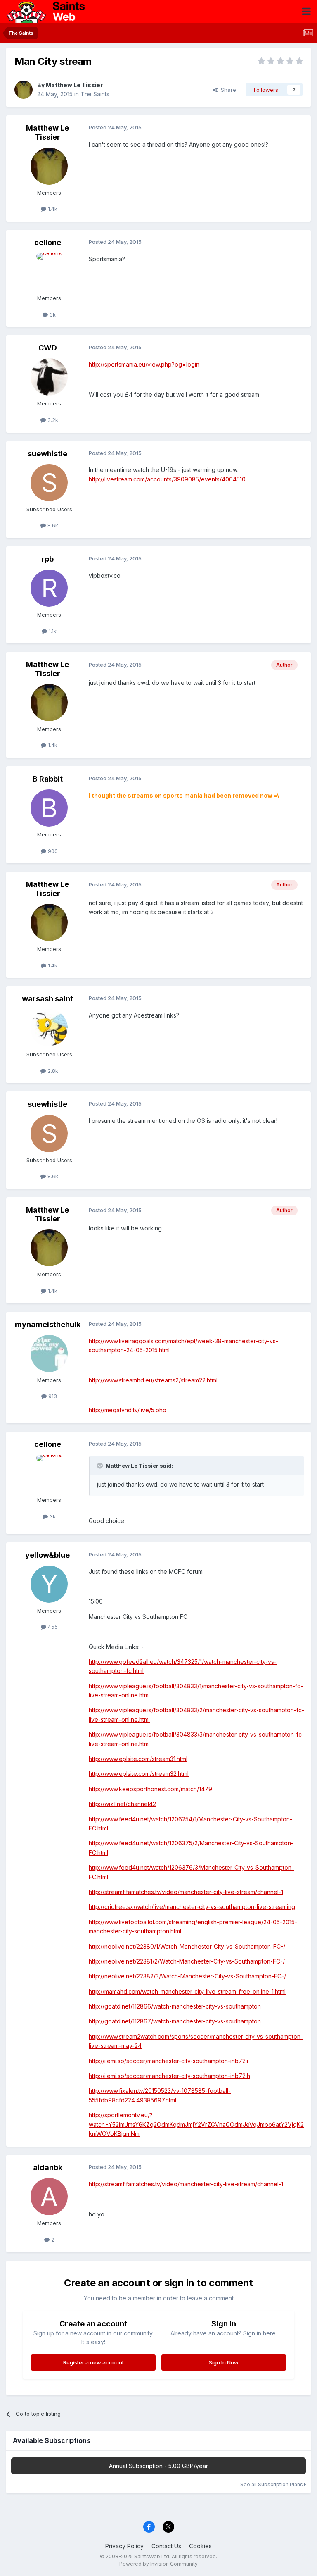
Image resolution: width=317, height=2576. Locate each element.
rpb (47, 559)
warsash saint (47, 999)
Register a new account (93, 2362)
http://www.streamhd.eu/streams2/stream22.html (153, 1380)
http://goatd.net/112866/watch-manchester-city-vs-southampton (175, 2006)
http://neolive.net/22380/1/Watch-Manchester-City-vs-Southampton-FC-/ (187, 1946)
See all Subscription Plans (272, 2484)
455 (52, 1627)
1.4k (52, 209)
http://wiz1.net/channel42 (122, 1804)
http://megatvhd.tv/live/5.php (128, 1410)
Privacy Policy (124, 2546)
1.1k (52, 631)
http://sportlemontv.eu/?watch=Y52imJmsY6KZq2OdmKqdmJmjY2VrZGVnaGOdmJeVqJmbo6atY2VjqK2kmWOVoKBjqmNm (196, 2124)
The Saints (95, 94)
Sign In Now (224, 2362)
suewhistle (47, 454)
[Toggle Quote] (101, 1466)
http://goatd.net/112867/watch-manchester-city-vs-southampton (175, 2021)
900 (52, 851)
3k (52, 315)
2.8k (52, 1071)
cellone (48, 242)
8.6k (52, 525)
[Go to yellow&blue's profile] (49, 1584)
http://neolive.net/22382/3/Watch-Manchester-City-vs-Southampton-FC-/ (187, 1976)
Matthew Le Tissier (74, 85)
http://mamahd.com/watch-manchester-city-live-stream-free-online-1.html (187, 1991)
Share (227, 90)
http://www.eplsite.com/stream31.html (138, 1759)
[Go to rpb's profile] (49, 588)
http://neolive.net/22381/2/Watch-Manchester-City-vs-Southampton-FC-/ (187, 1961)
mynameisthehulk (48, 1324)
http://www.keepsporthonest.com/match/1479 (150, 1789)
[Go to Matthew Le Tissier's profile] (24, 90)
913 (52, 1396)
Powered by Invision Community (158, 2564)
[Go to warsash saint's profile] (49, 1028)
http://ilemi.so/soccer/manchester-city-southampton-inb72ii (168, 2061)
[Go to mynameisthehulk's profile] (49, 1354)
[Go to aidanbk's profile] (49, 2197)
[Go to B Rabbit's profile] (49, 808)
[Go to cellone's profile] (49, 272)
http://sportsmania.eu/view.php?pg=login (144, 364)
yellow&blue (47, 1555)
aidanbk (48, 2167)
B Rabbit (48, 779)
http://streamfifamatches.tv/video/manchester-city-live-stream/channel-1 (186, 1892)
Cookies (200, 2546)
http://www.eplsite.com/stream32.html (139, 1774)
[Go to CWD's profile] (49, 377)
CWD (48, 348)
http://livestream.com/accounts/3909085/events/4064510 (167, 479)
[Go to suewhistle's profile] (49, 483)
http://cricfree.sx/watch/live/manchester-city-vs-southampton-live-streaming (192, 1907)
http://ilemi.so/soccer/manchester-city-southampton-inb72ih (169, 2076)
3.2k (52, 420)
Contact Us (166, 2546)
